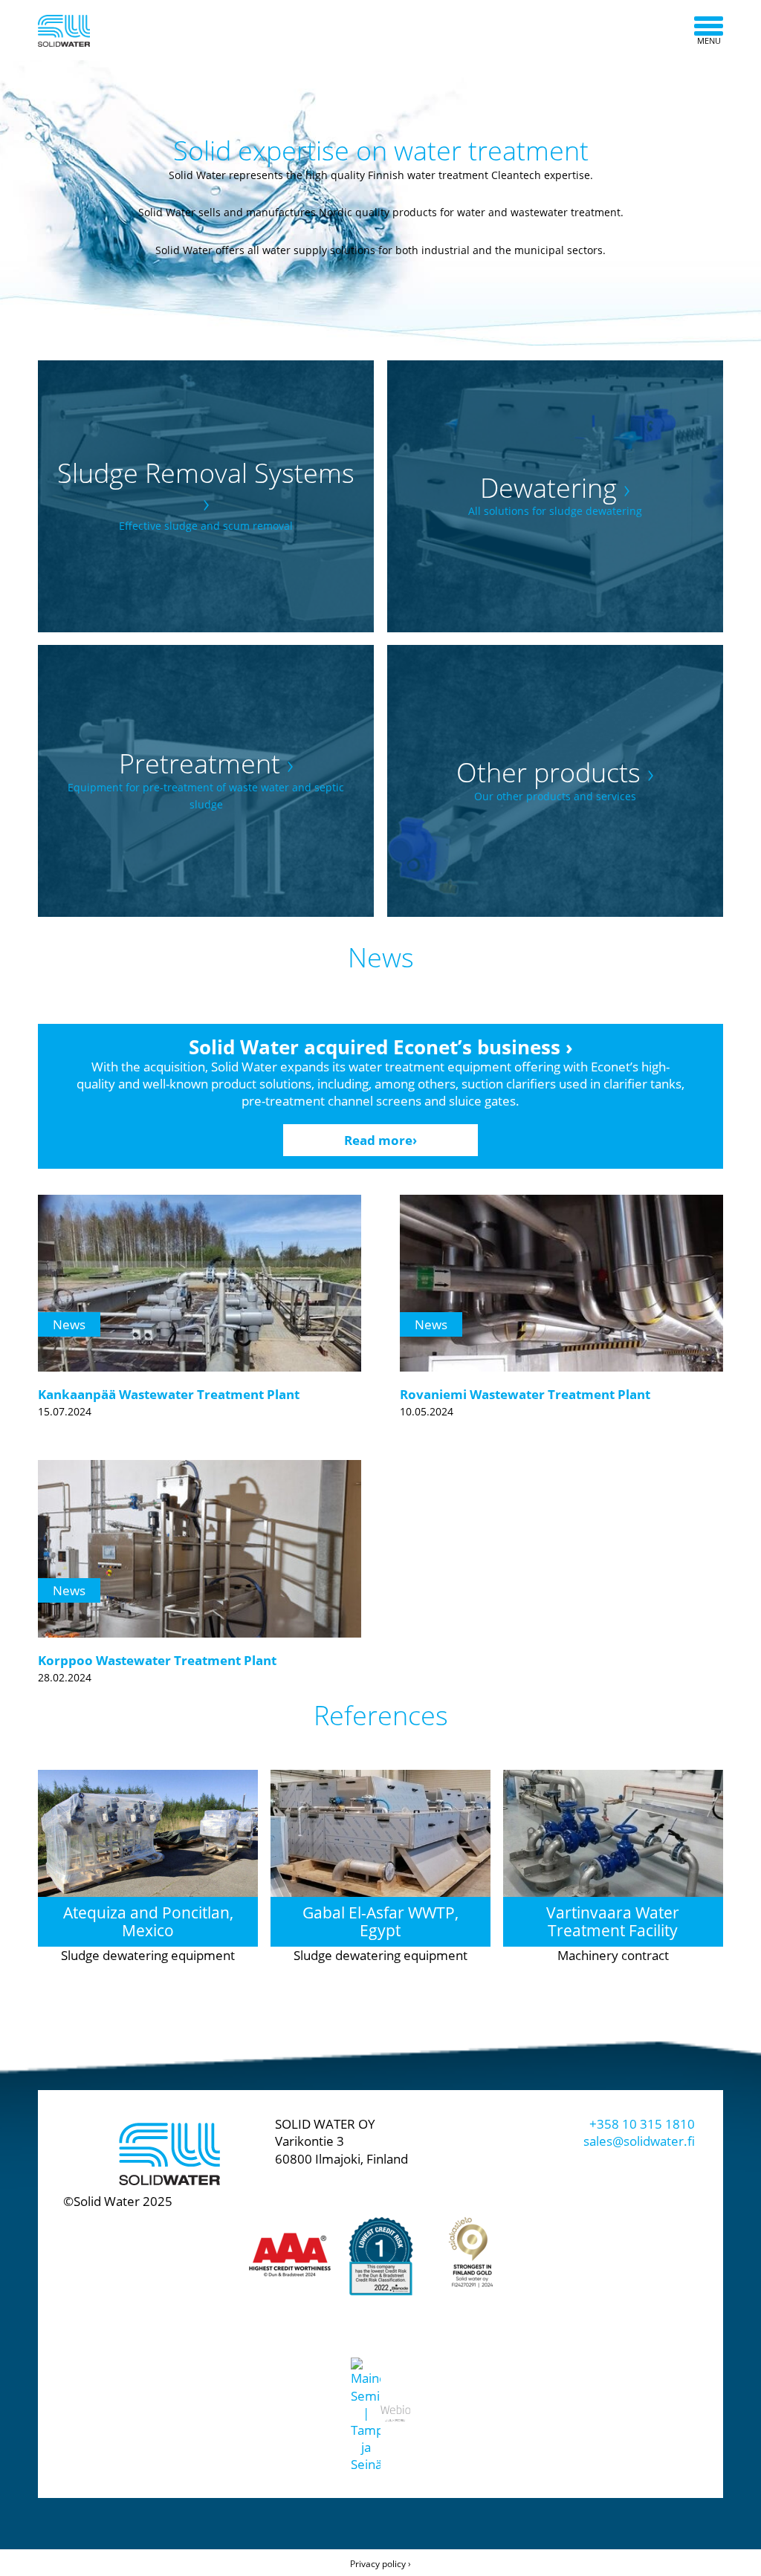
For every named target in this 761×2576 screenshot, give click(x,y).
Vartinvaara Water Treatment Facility (613, 1921)
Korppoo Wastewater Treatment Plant (157, 1660)
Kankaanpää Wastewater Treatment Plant (169, 1394)
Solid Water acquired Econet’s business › (381, 1047)
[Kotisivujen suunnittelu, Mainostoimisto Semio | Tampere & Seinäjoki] (366, 2400)
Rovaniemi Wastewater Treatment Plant (525, 1394)
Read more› (380, 1140)
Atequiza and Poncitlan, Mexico (148, 1921)
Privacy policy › (380, 2564)
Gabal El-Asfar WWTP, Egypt (380, 1921)
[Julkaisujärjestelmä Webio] (395, 2400)
